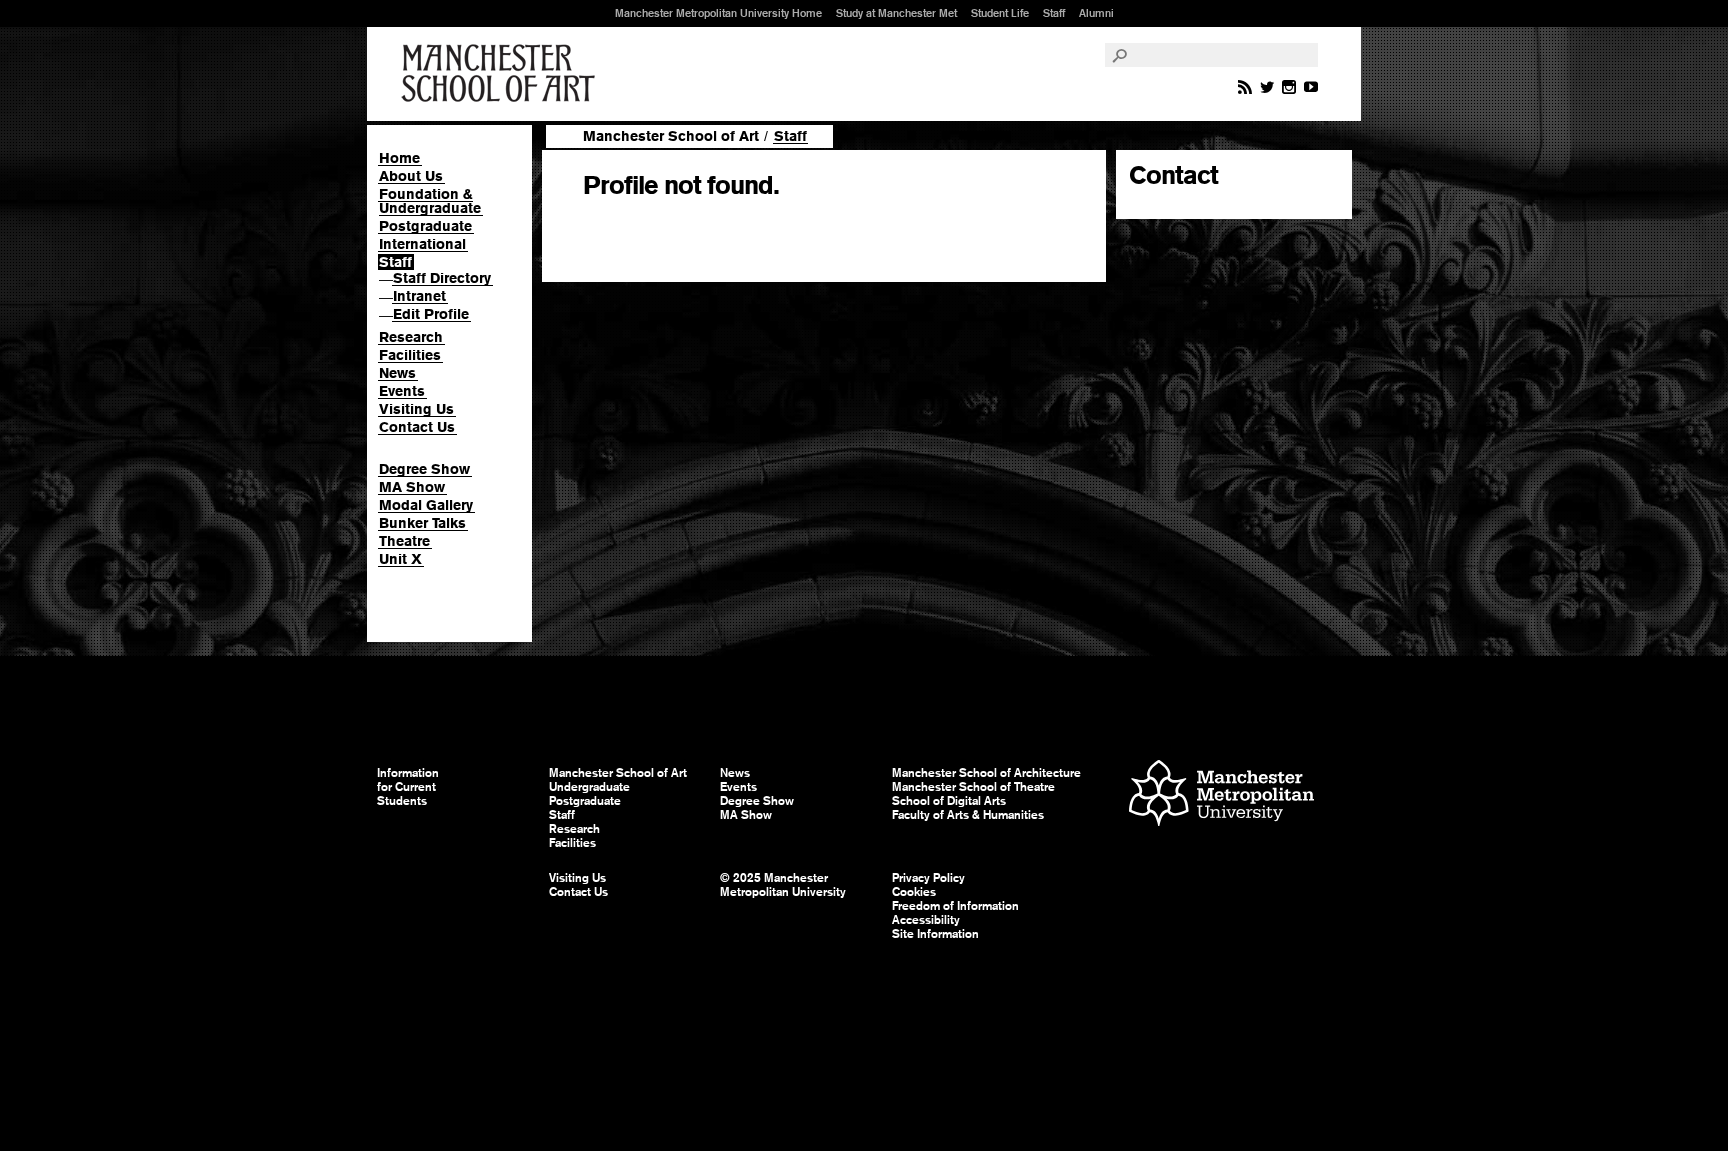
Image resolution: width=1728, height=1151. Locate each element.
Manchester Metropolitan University (1221, 795)
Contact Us (417, 427)
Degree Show (424, 469)
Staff (1054, 13)
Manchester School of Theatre (973, 787)
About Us (411, 176)
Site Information (935, 934)
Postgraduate (425, 226)
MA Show (412, 487)
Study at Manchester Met (896, 13)
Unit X (400, 559)
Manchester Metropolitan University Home (718, 13)
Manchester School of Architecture (986, 773)
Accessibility (926, 920)
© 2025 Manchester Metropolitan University (783, 885)
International (422, 244)
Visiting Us (416, 409)
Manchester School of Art (502, 74)
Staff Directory (442, 278)
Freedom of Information (955, 906)
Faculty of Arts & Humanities (968, 815)
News (397, 373)
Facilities (410, 355)
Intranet (419, 296)
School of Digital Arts (949, 801)
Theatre (404, 541)
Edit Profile (431, 314)
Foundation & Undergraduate (430, 201)
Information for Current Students (408, 787)
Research (411, 337)
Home (399, 158)
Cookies (914, 892)
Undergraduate (589, 787)
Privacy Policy (928, 878)
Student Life (1000, 13)
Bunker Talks (422, 523)
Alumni (1096, 13)
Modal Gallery (426, 505)
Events (402, 391)
